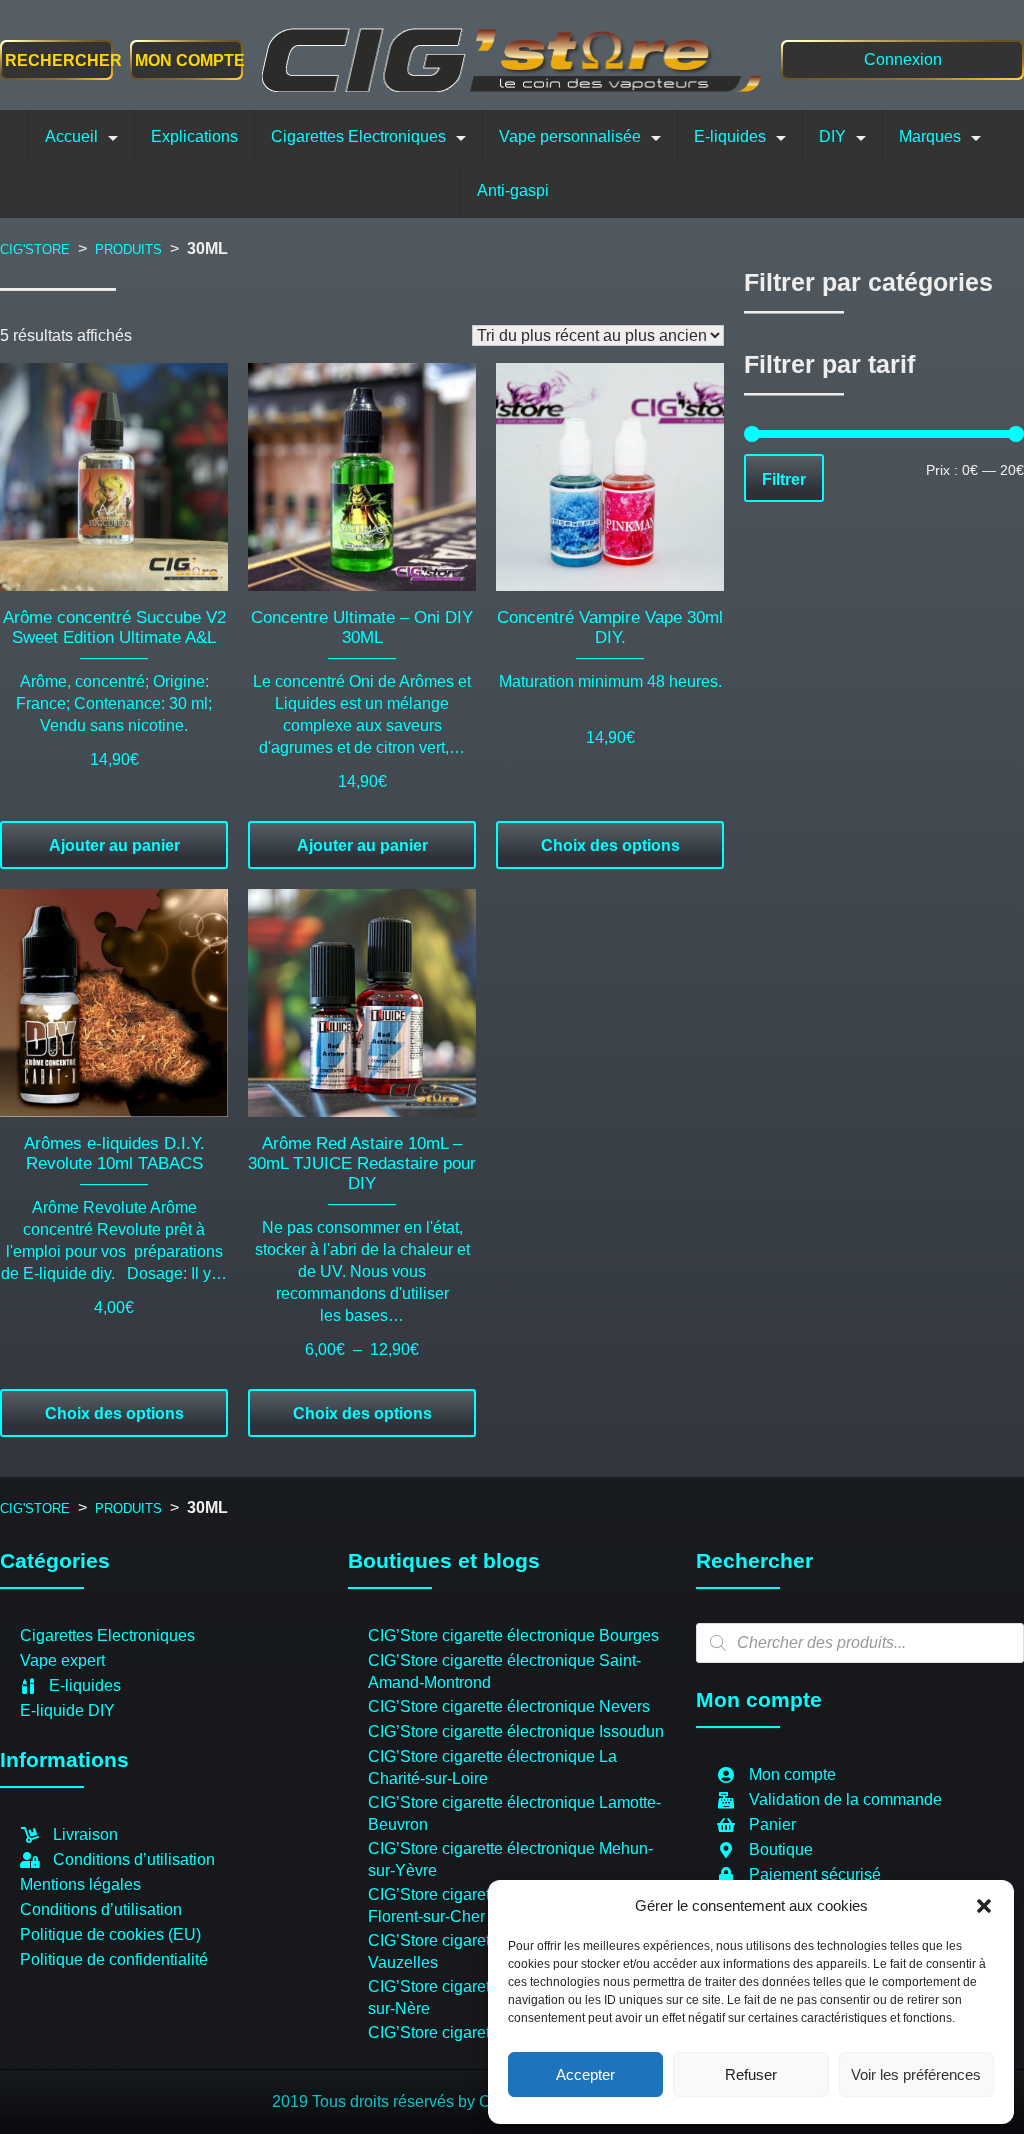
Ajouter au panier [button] (114, 845)
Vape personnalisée (570, 136)
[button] (984, 1906)
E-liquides (730, 136)
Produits (128, 249)
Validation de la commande (845, 1799)
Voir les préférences (916, 2074)
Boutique (781, 1849)
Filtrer (784, 479)
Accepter (585, 2074)
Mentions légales (80, 1884)
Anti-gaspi (513, 190)
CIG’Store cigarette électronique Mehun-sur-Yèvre (510, 1859)
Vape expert (62, 1660)
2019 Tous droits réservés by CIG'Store (412, 2101)
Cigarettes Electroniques (358, 136)
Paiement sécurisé (815, 1874)
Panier (772, 1824)
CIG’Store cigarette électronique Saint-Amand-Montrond (504, 1671)
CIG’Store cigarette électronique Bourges (513, 1635)
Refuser (751, 2074)
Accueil (71, 136)
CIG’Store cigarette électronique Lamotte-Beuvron (514, 1813)
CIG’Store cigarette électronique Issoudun (516, 1731)
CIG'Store (35, 249)
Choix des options (610, 845)
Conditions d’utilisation (134, 1859)
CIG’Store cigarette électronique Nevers (509, 1706)
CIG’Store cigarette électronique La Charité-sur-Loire (492, 1767)
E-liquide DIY (67, 1710)
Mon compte (186, 60)
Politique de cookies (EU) (110, 1934)
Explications (194, 136)
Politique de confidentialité (114, 1959)
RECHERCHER (63, 60)
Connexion (903, 59)
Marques (930, 136)
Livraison (85, 1834)
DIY (832, 136)
